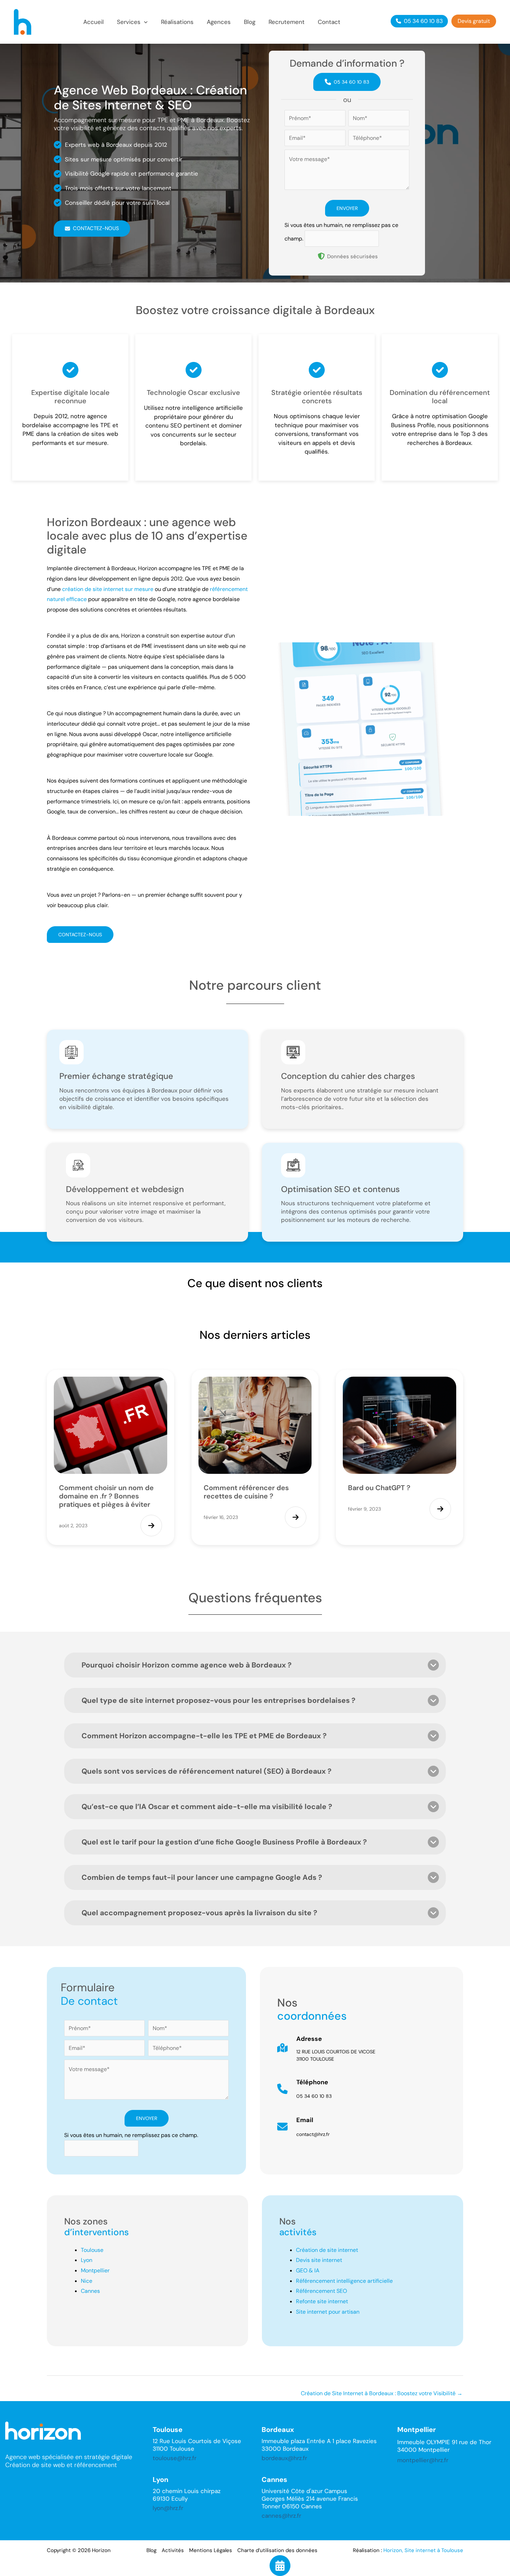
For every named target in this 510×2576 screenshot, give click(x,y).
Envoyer (347, 208)
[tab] (255, 1665)
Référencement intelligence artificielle (344, 2281)
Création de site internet (327, 2250)
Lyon (87, 2260)
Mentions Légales (211, 2550)
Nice (87, 2281)
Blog (151, 2550)
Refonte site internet (322, 2301)
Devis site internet (319, 2260)
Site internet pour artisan (328, 2312)
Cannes (90, 2291)
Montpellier (95, 2270)
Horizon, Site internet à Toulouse (423, 2550)
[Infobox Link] (362, 2051)
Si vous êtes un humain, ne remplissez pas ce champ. (131, 2135)
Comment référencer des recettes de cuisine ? (246, 1492)
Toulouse (92, 2250)
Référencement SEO (321, 2291)
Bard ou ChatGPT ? (379, 1488)
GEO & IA (308, 2270)
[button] (132, 22)
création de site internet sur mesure (108, 589)
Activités (173, 2550)
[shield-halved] (321, 256)
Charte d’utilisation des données (277, 2550)
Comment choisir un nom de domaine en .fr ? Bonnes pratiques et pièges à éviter (106, 1496)
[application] (144, 22)
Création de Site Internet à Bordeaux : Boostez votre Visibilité (382, 2393)
